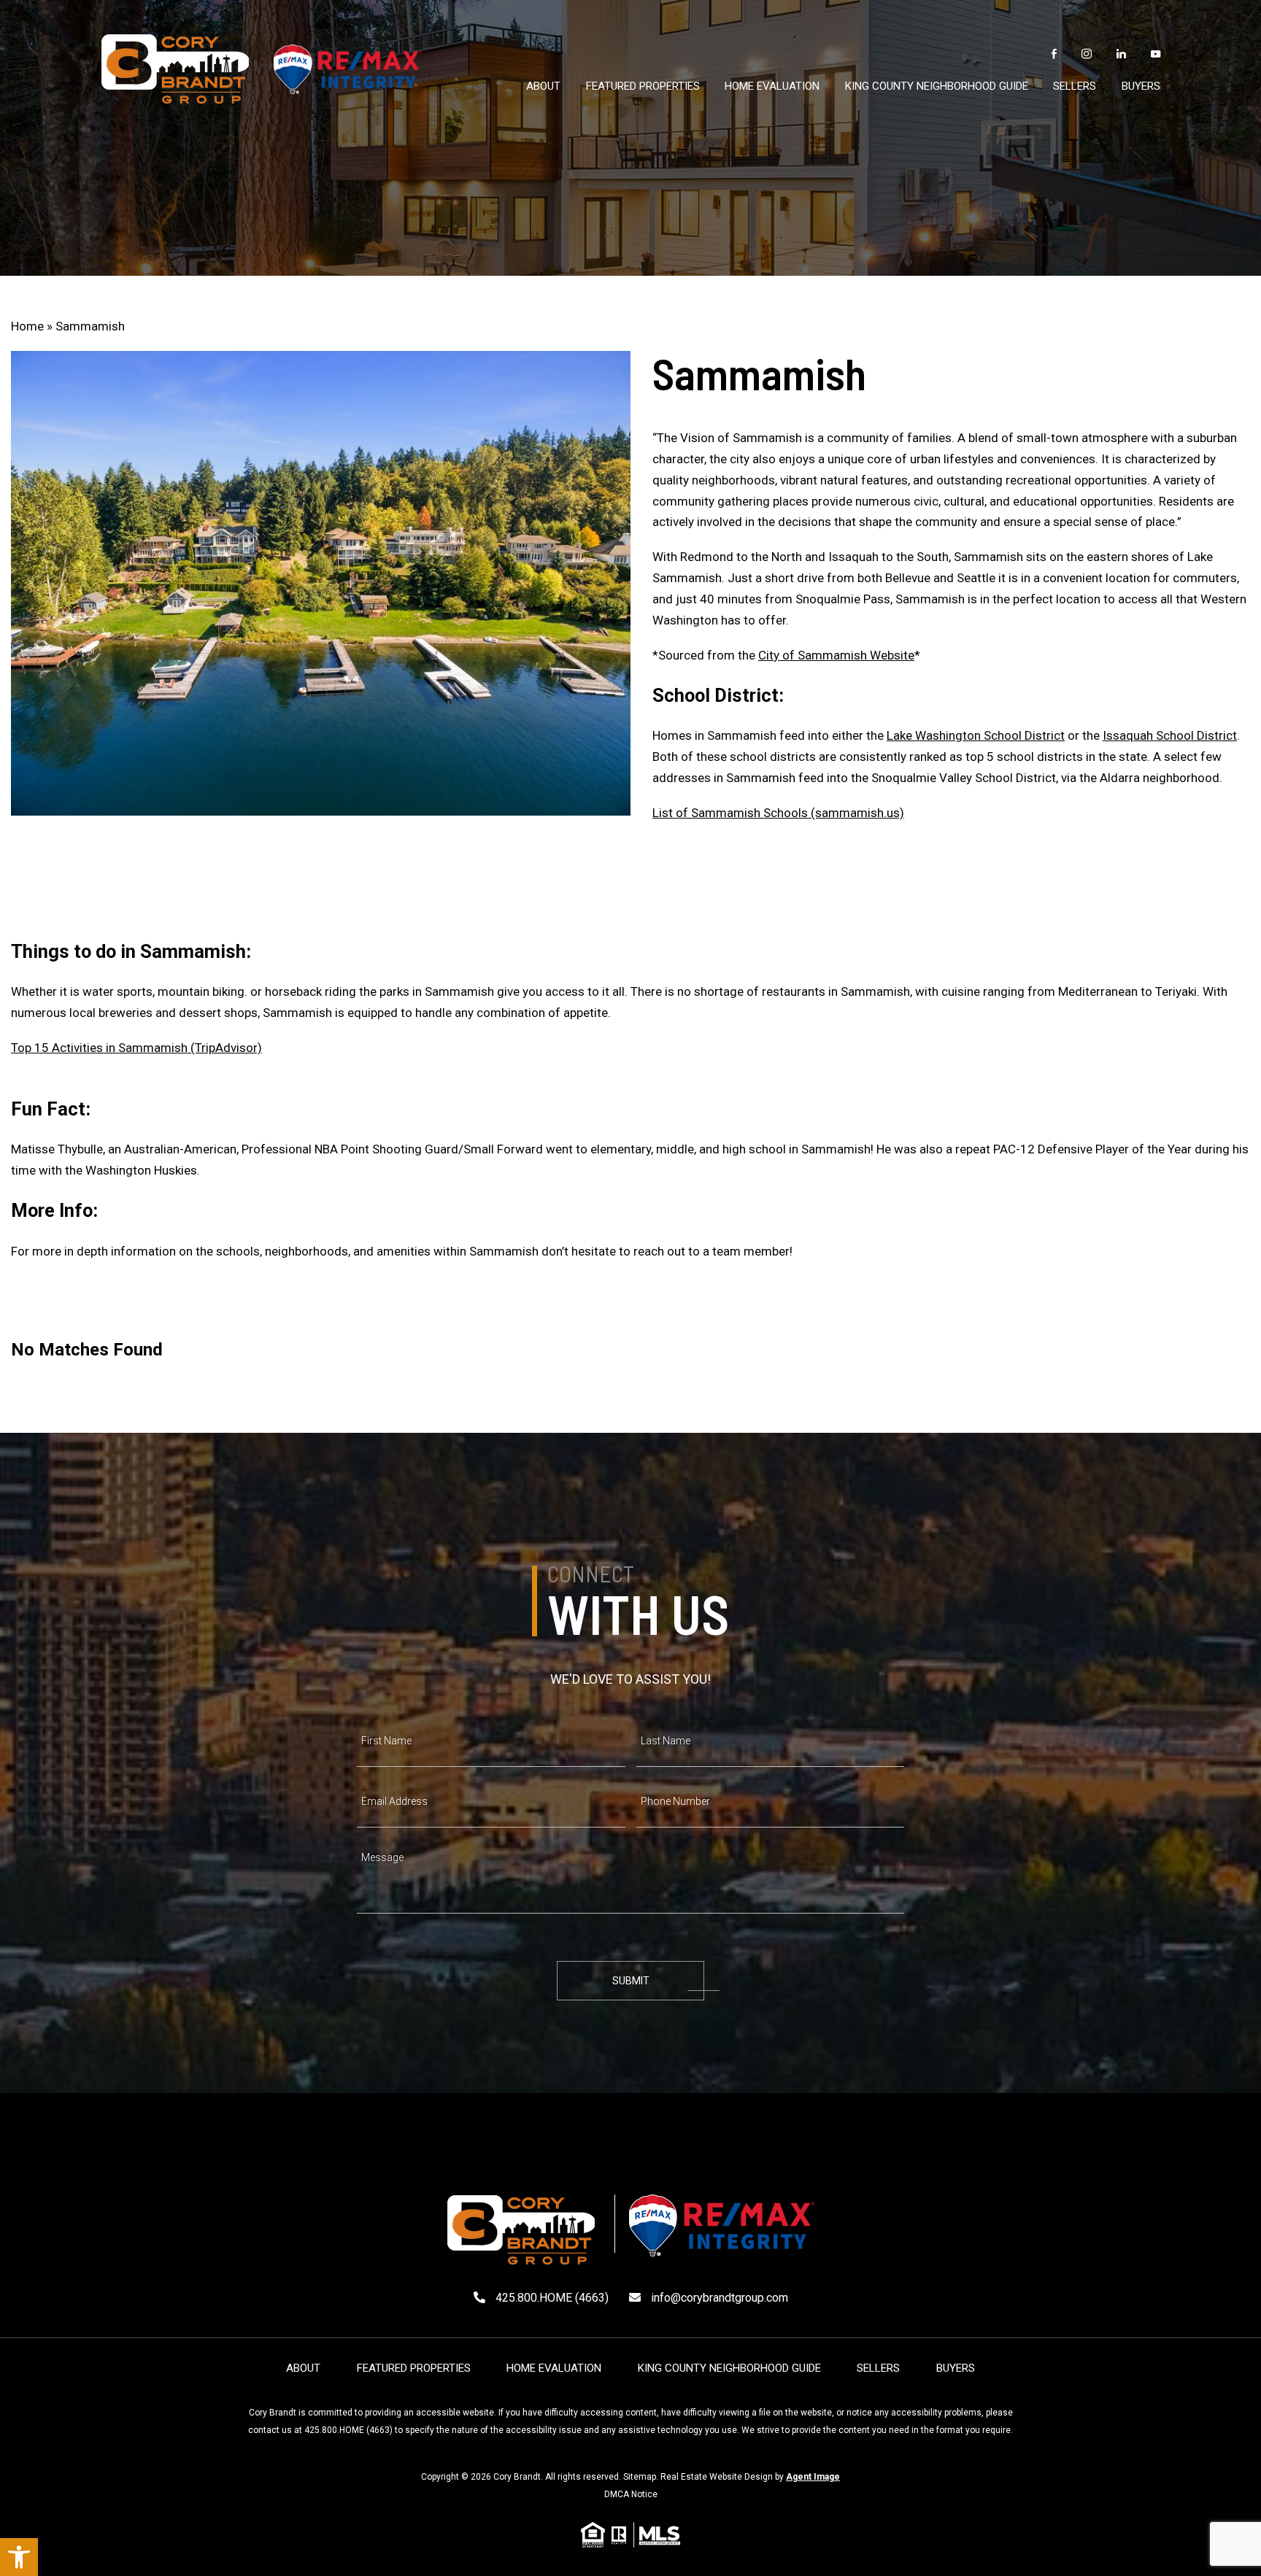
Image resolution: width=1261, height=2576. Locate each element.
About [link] (543, 86)
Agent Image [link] (813, 2477)
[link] (19, 2557)
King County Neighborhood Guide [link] (937, 86)
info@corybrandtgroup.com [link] (718, 2298)
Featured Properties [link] (643, 86)
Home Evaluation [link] (772, 86)
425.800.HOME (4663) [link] (348, 2430)
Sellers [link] (1075, 86)
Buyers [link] (1141, 86)
